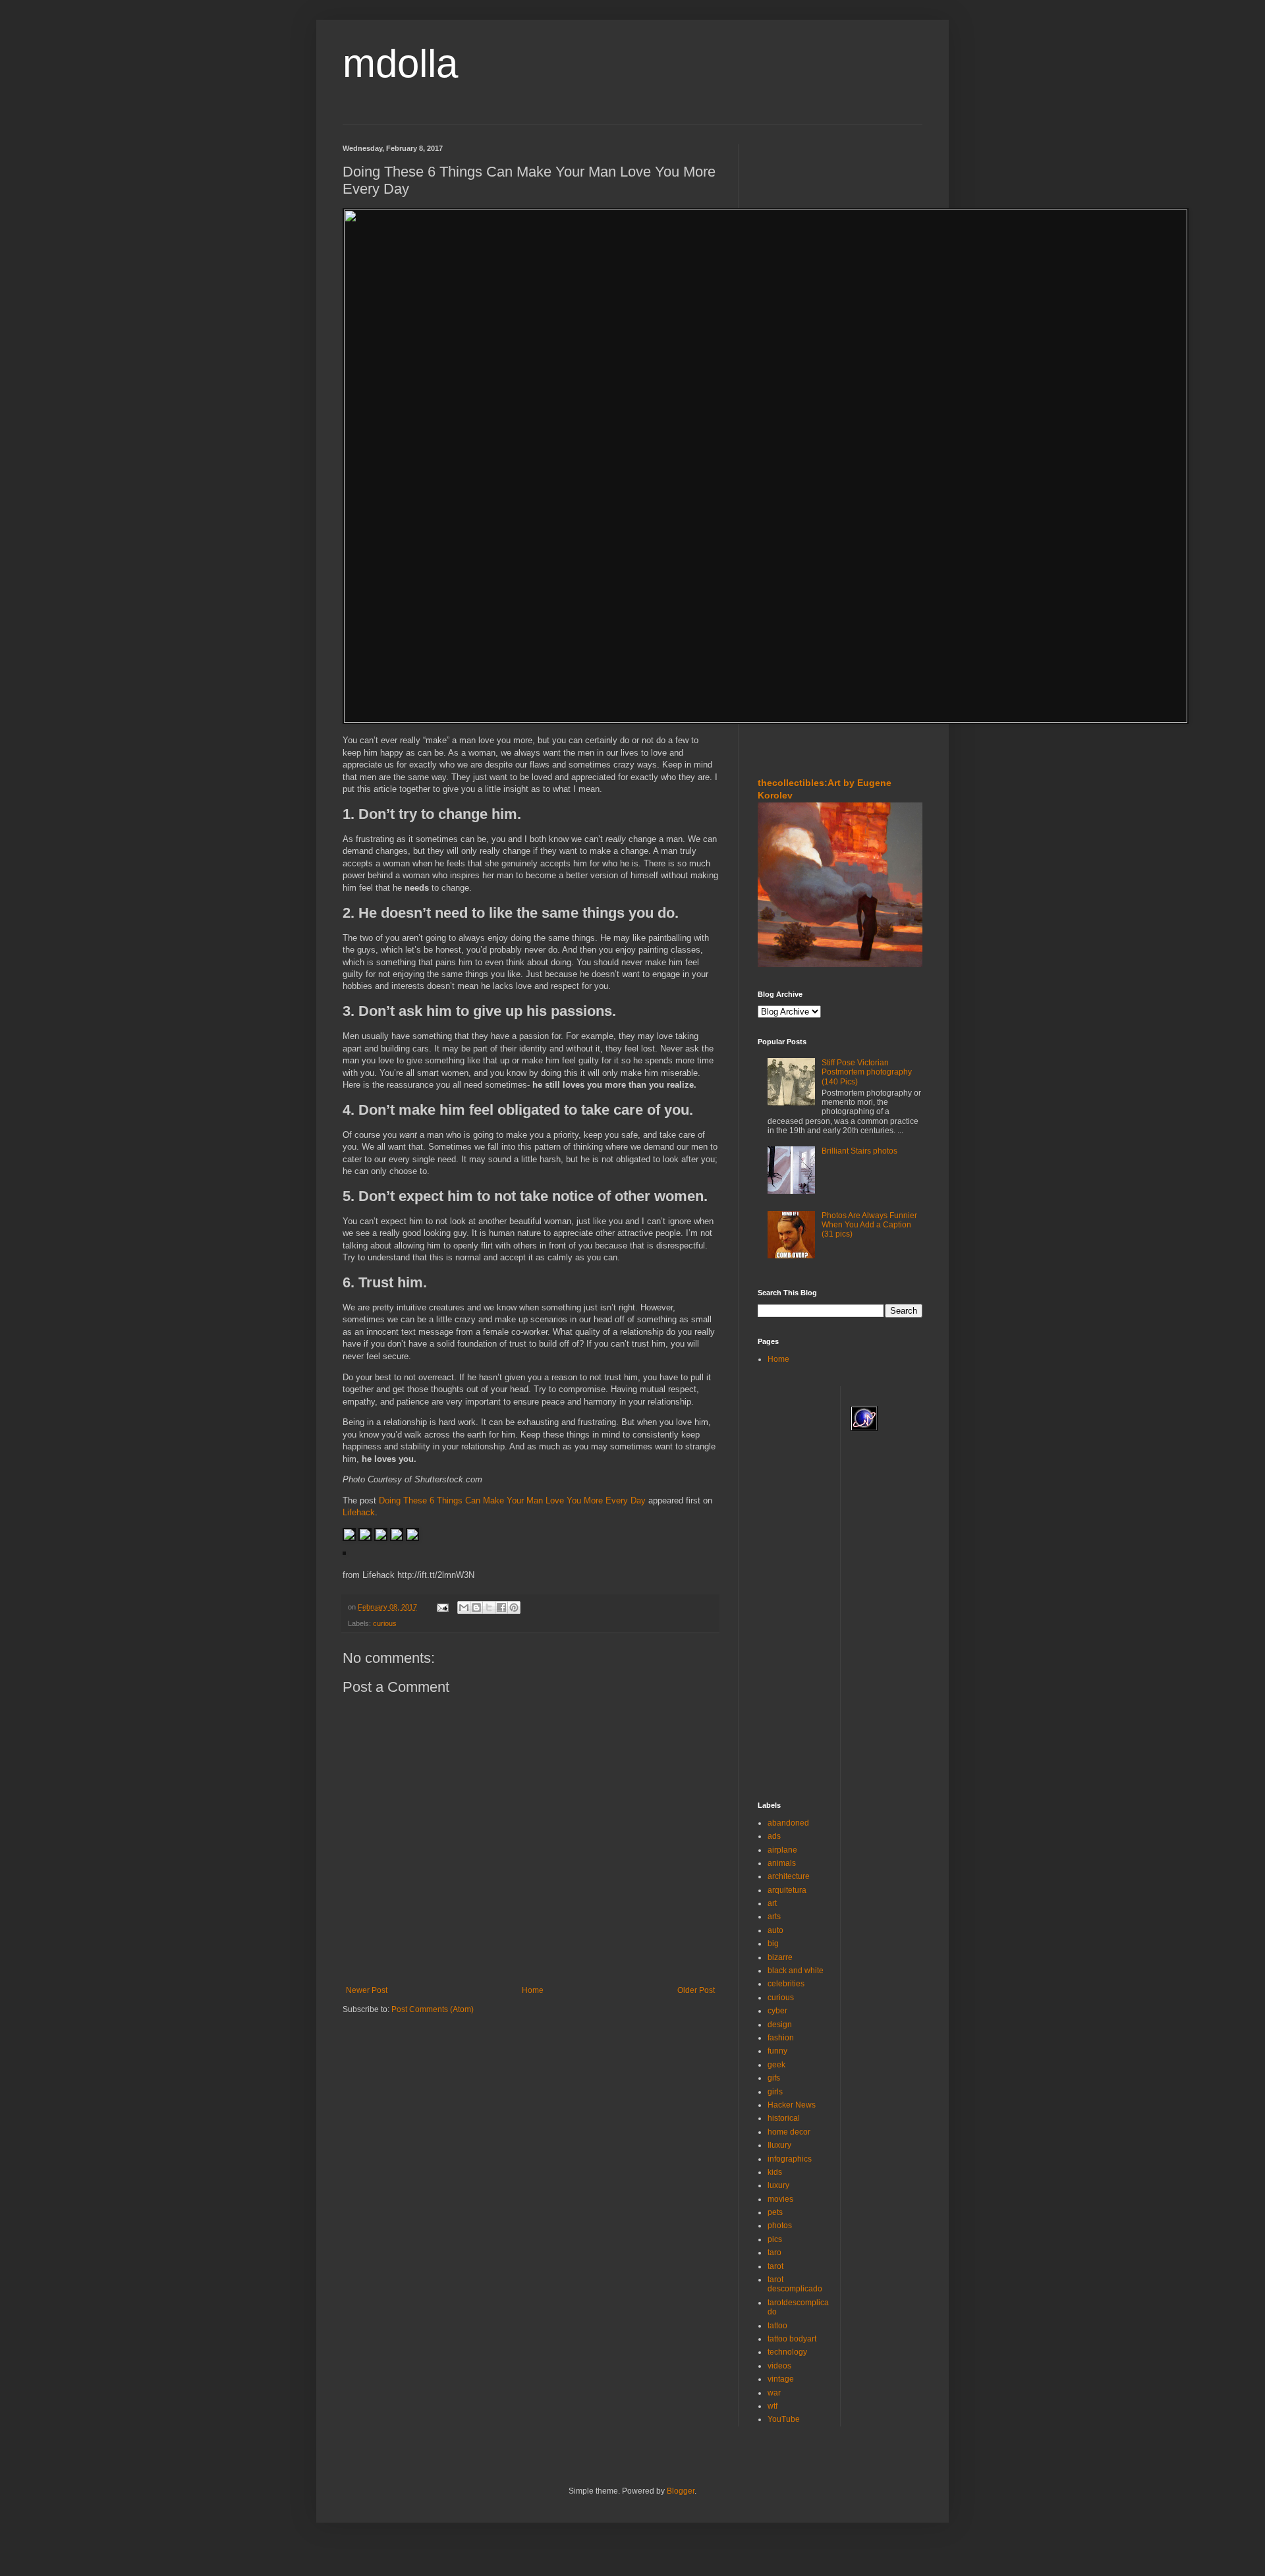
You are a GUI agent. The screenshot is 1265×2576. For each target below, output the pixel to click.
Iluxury (779, 2145)
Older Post (696, 1990)
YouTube (784, 2419)
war (774, 2393)
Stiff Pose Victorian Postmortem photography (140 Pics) (867, 1072)
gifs (774, 2078)
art (772, 1903)
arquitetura (787, 1890)
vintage (781, 2379)
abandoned (788, 1823)
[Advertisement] (797, 223)
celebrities (786, 1984)
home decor (789, 2132)
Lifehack (359, 1512)
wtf (773, 2406)
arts (774, 1917)
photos (780, 2226)
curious (385, 1623)
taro (774, 2253)
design (780, 2025)
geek (776, 2065)
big (773, 1944)
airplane (782, 1850)
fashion (781, 2038)
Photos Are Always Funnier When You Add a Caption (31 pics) (869, 1225)
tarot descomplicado (795, 2284)
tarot (775, 2266)
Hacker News (792, 2105)
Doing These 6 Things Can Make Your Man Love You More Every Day (512, 1500)
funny (777, 2051)
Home (533, 1990)
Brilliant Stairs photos (859, 1151)
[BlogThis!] (476, 1608)
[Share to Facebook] (501, 1608)
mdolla (400, 64)
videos (779, 2366)
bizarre (780, 1957)
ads (774, 1836)
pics (775, 2239)
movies (780, 2199)
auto (775, 1930)
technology (787, 2352)
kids (775, 2172)
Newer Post (367, 1990)
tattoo (777, 2326)
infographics (790, 2159)
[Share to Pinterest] (514, 1608)
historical (784, 2118)
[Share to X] (489, 1608)
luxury (778, 2185)
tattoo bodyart (792, 2339)
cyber (777, 2011)
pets (775, 2212)
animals (782, 1863)
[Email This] (464, 1608)
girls (775, 2092)
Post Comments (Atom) (433, 2009)
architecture (789, 1876)
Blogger (681, 2491)
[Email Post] (442, 1607)
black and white (796, 1971)
